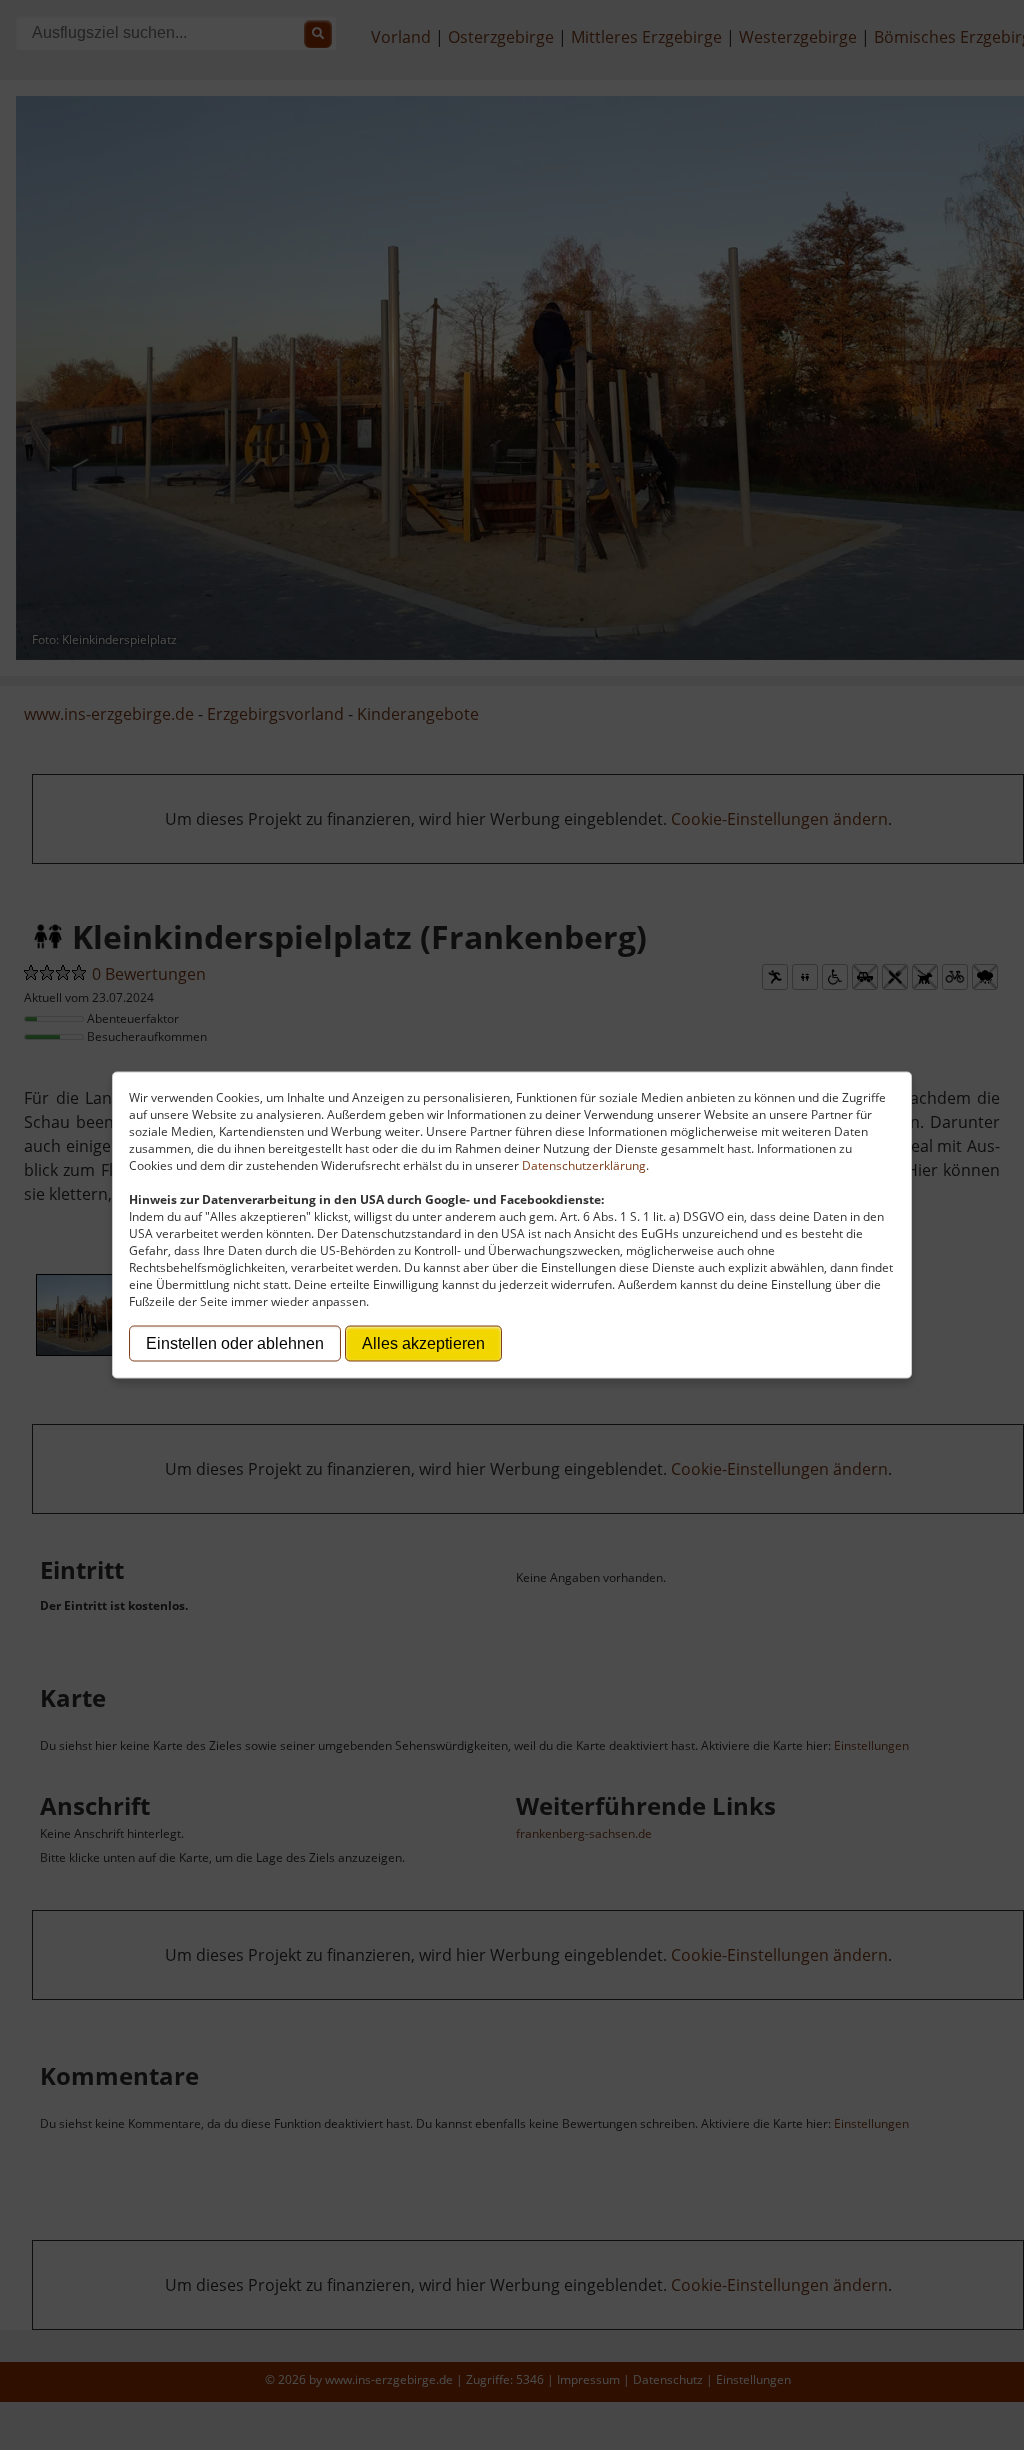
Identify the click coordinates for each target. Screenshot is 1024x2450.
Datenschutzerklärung (584, 1165)
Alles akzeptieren (423, 1343)
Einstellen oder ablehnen (235, 1343)
